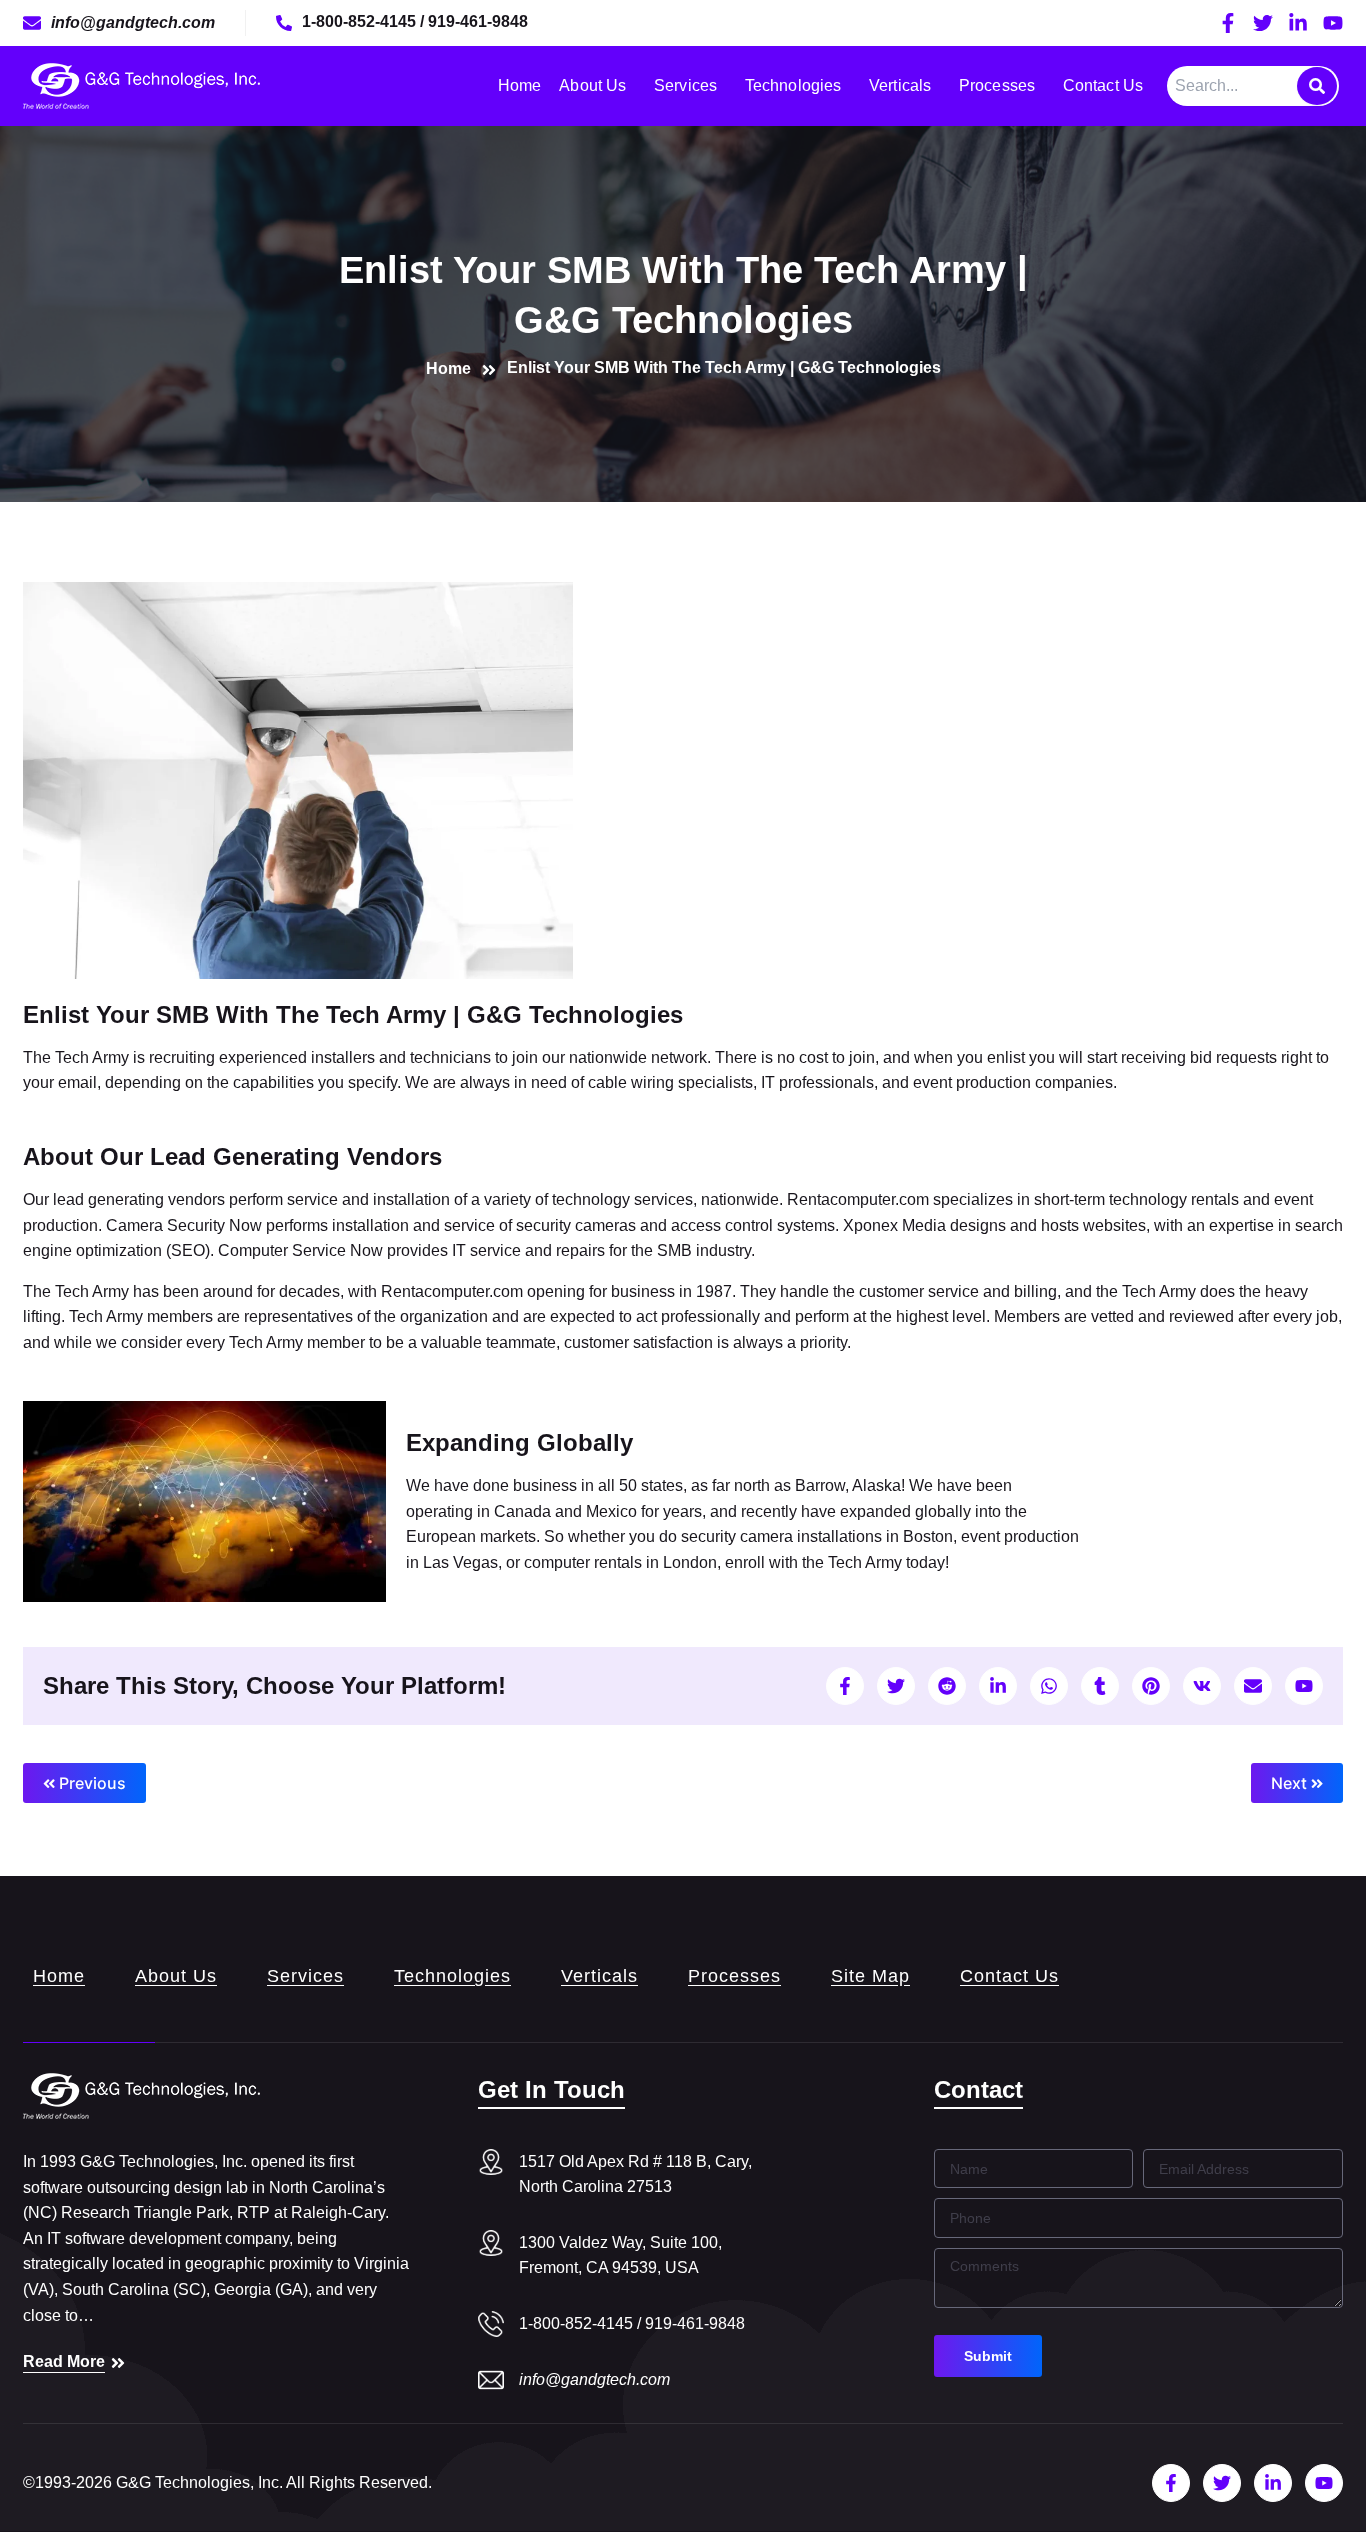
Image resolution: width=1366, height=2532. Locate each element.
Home (519, 85)
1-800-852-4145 (361, 21)
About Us (592, 85)
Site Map (870, 1976)
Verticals (900, 85)
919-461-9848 (478, 21)
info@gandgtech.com (594, 2379)
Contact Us (1103, 85)
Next (1291, 1783)
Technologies (793, 85)
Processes (997, 85)
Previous (90, 1783)
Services (685, 85)
